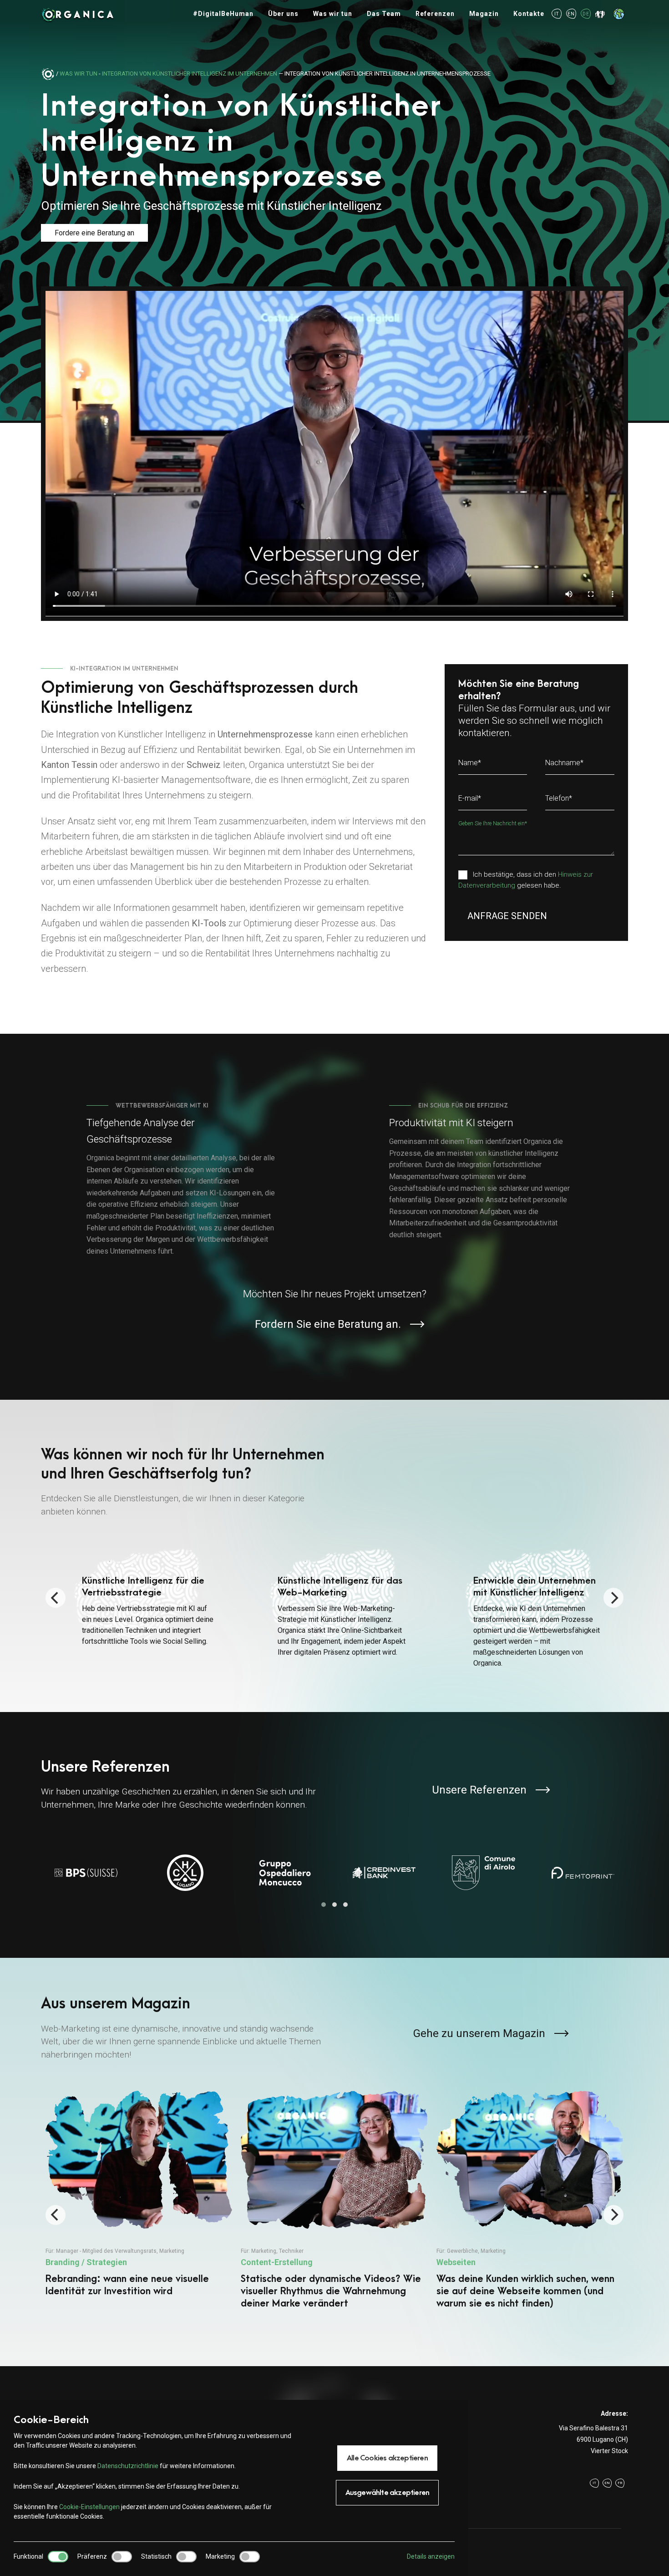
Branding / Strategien (86, 2262)
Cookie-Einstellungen (89, 2507)
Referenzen (435, 14)
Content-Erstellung (277, 2262)
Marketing (172, 2251)
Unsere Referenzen (479, 1790)
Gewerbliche (462, 2251)
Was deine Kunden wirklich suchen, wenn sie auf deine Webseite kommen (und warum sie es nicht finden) (525, 2291)
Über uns (283, 14)
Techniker (291, 2251)
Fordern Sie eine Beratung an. (328, 1324)
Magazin (484, 14)
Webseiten (456, 2262)
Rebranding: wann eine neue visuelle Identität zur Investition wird (127, 2285)
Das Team (384, 14)
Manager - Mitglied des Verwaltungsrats (106, 2251)
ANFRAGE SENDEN (507, 916)
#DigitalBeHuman (223, 14)
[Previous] (56, 1598)
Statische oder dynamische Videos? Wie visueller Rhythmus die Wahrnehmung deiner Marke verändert (331, 2291)
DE (586, 14)
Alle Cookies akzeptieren (387, 2458)
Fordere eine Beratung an (94, 233)
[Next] (613, 1598)
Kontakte (529, 14)
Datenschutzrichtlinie (128, 2466)
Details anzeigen (431, 2556)
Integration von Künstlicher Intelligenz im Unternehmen (190, 74)
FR (620, 2483)
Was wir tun (333, 14)
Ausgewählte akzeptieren (388, 2493)
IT (557, 14)
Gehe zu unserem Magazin (479, 2033)
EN (571, 14)
